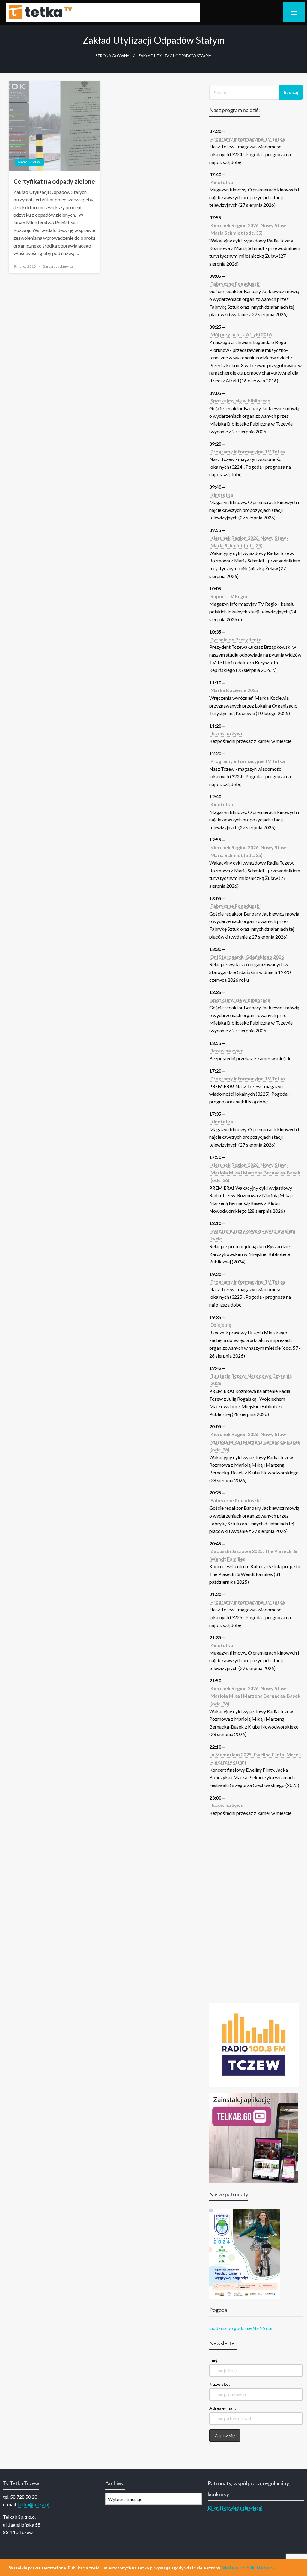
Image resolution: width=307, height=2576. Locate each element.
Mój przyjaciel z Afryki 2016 (241, 334)
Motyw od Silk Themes (248, 2567)
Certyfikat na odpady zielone (54, 181)
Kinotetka (222, 182)
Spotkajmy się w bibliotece (240, 401)
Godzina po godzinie (230, 2328)
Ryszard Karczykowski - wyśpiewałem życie (253, 1235)
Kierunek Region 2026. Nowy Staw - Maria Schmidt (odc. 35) (250, 229)
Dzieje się (221, 1325)
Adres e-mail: (223, 2408)
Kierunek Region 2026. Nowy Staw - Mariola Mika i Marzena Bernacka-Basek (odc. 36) (255, 1172)
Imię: (214, 2360)
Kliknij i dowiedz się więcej (235, 2508)
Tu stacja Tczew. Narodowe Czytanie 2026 (251, 1380)
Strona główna (113, 56)
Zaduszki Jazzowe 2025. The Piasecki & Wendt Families (254, 1555)
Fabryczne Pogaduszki (235, 284)
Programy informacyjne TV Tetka (248, 139)
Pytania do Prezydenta (236, 639)
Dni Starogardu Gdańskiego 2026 (247, 957)
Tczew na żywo (227, 733)
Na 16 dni (262, 2328)
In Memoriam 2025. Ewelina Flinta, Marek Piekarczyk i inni (256, 1758)
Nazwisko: (220, 2384)
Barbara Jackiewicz (58, 266)
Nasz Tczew (29, 162)
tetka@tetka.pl (34, 2504)
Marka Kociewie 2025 (234, 690)
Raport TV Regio (229, 596)
